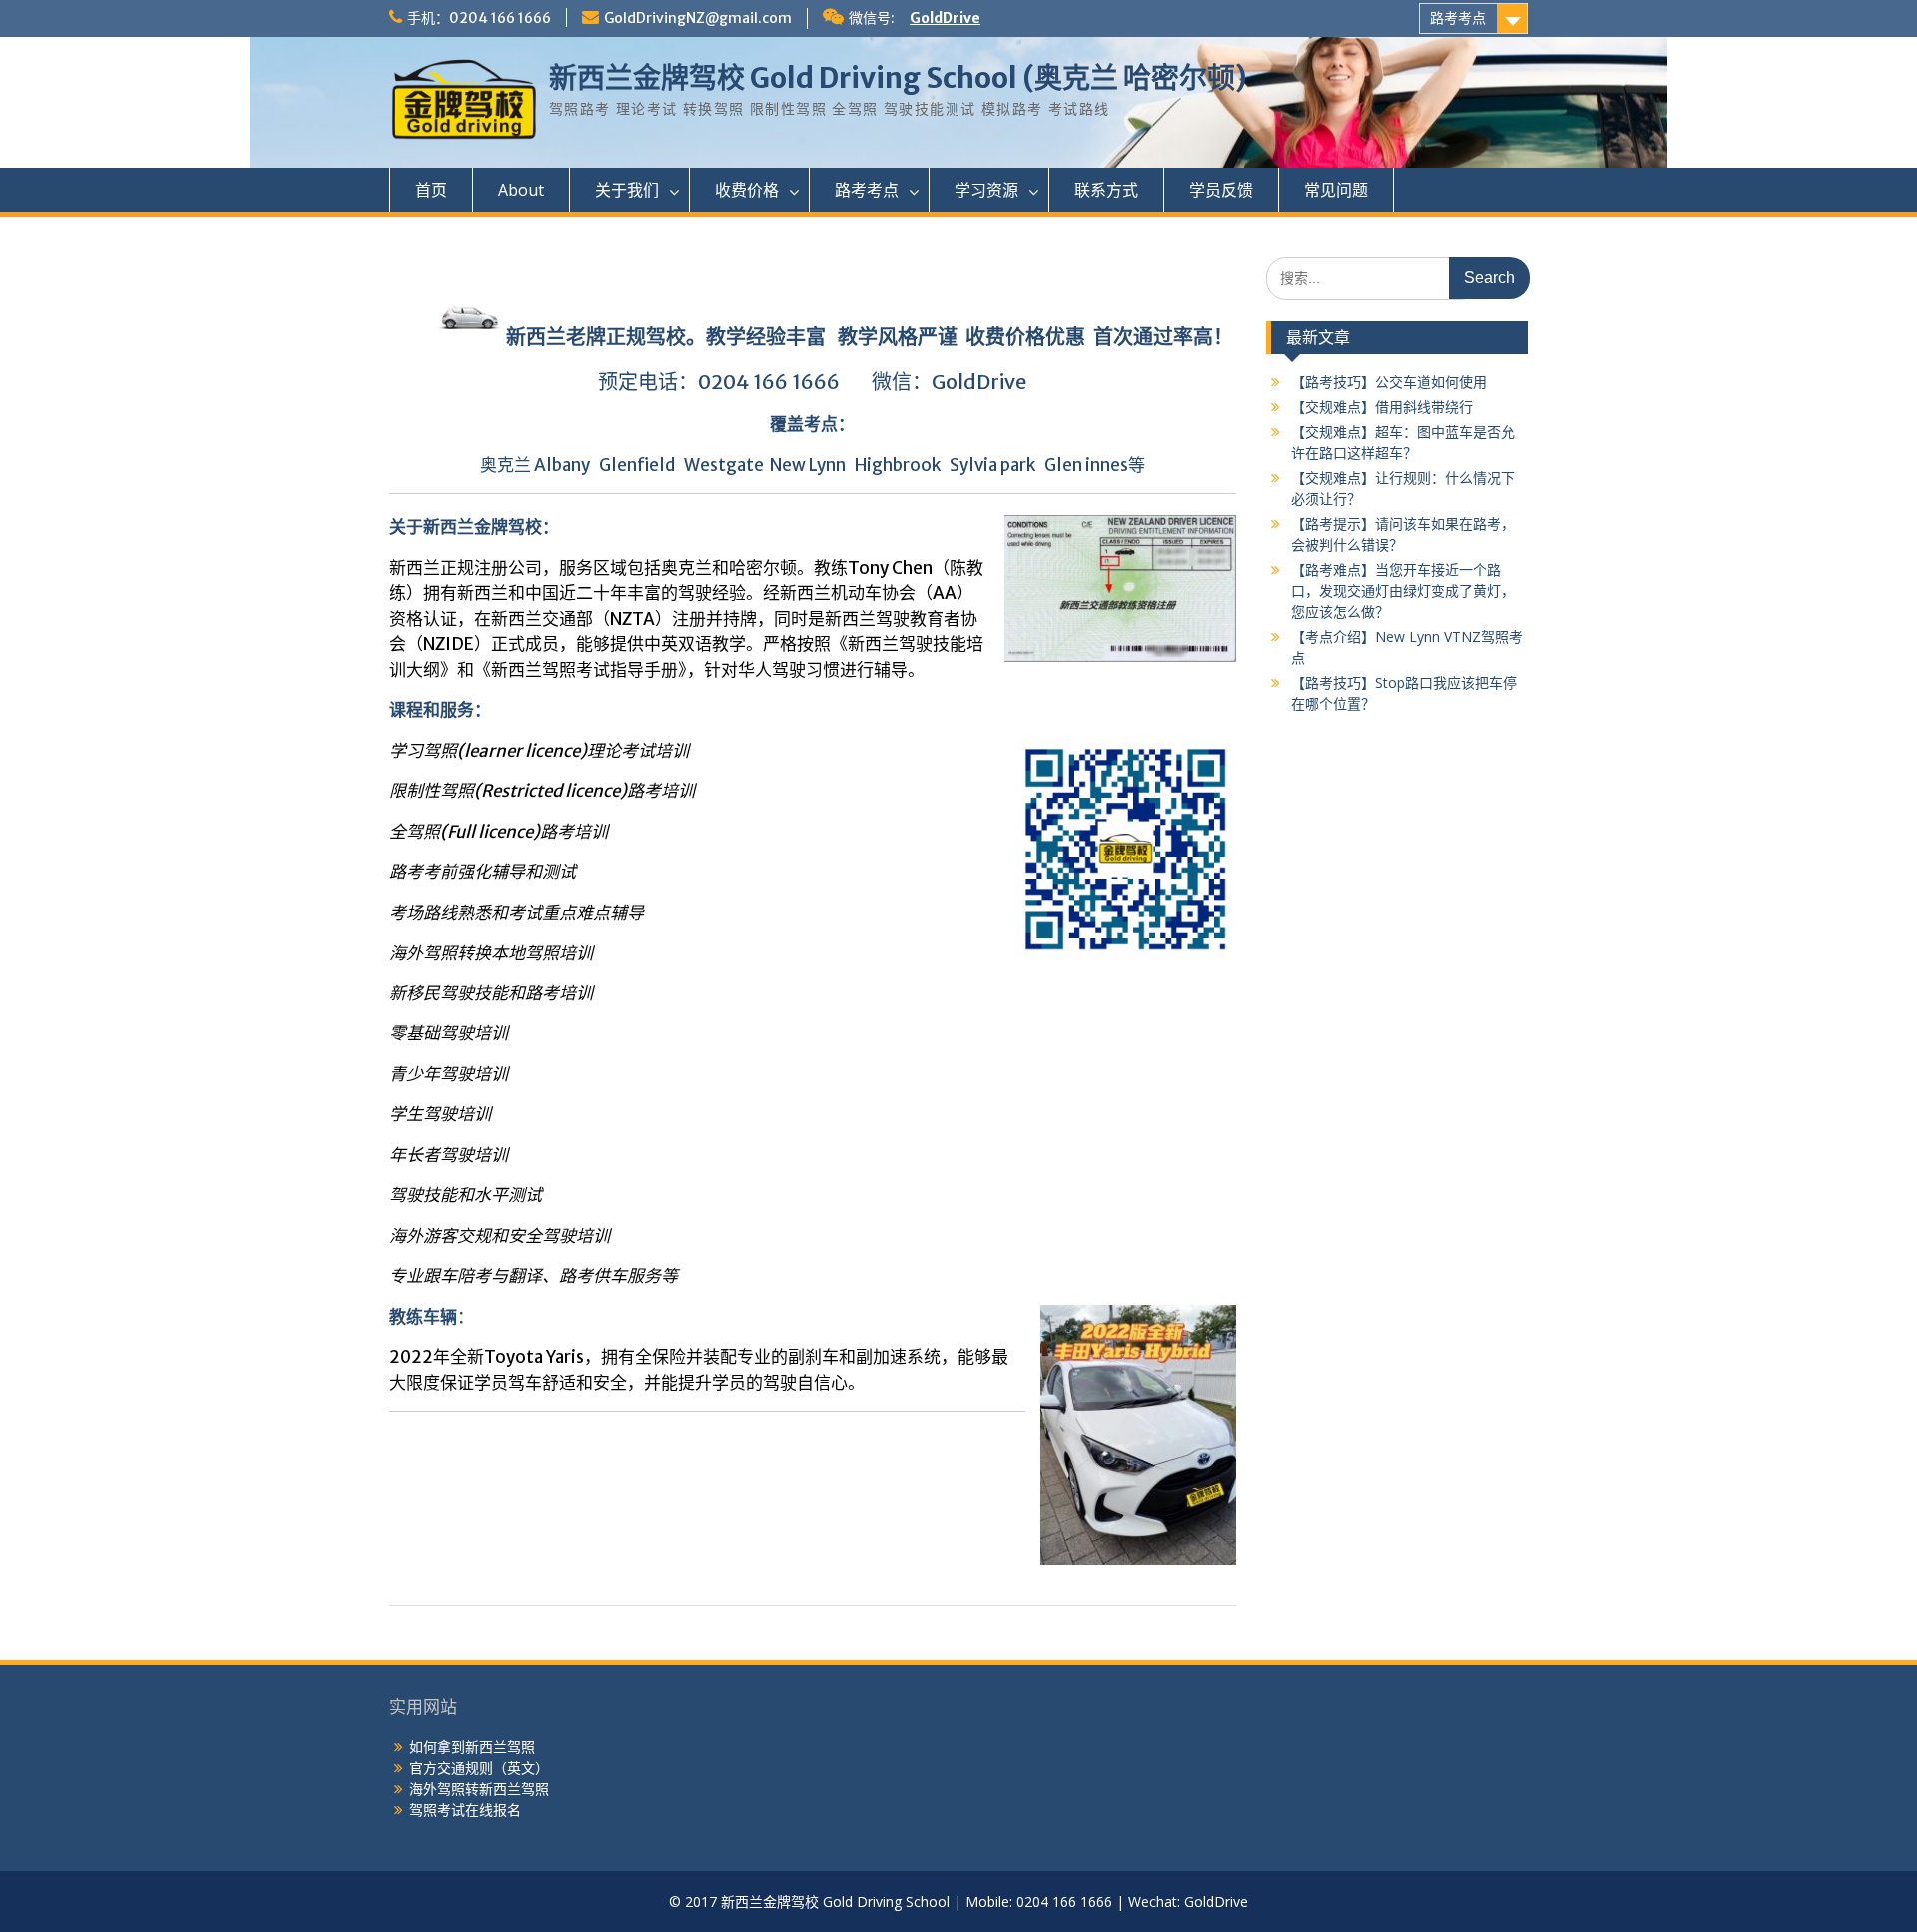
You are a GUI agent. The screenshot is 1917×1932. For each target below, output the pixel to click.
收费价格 (747, 190)
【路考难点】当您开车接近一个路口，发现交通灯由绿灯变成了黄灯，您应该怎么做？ (1403, 591)
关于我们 (627, 190)
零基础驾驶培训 (449, 1033)
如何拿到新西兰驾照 (472, 1747)
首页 (431, 190)
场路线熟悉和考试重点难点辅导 (525, 913)
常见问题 (1336, 190)
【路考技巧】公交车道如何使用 (1389, 382)
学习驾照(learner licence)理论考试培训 (541, 751)
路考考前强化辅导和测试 (483, 872)
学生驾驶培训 (440, 1114)
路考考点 (1458, 18)
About (521, 190)
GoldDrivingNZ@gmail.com (698, 18)
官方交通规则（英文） (479, 1768)
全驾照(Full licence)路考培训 (499, 832)
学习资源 (986, 190)
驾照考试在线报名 (465, 1810)
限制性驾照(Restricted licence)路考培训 (542, 791)
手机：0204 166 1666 (479, 18)
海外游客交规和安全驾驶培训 (500, 1236)
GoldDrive (945, 18)
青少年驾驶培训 (449, 1074)
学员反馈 (1221, 190)
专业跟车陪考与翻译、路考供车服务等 (534, 1276)
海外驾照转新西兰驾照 (479, 1789)
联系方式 (1106, 190)
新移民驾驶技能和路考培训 (491, 993)
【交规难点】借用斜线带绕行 (1382, 407)
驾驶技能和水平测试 (466, 1195)
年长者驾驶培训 (449, 1155)
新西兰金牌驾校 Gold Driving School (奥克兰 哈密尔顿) (898, 78)
